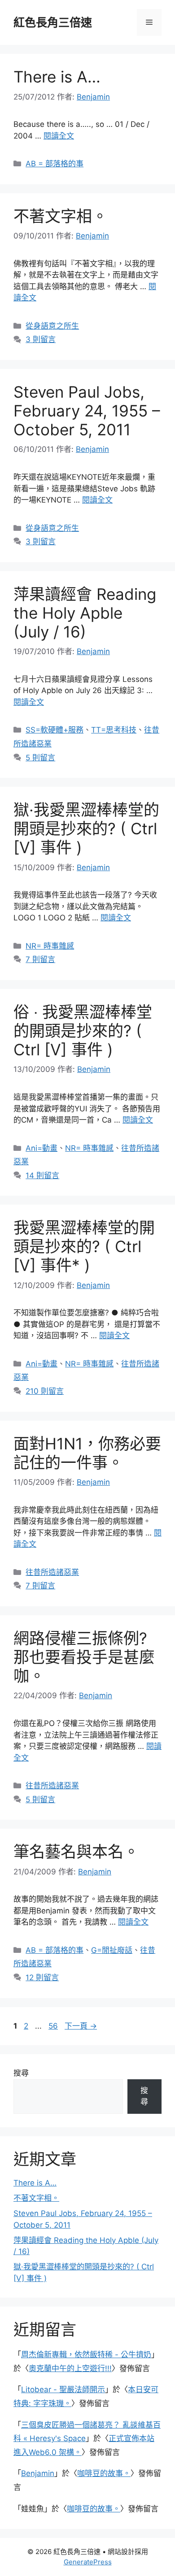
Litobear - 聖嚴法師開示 (63, 2390)
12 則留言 (42, 1978)
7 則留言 (40, 959)
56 (53, 2026)
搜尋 (21, 2073)
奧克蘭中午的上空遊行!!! (70, 2368)
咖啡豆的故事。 (104, 2473)
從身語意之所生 (52, 326)
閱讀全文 (59, 136)
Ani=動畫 (42, 1148)
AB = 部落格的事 (55, 164)
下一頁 (81, 2026)
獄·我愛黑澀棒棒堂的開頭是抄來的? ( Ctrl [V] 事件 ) (86, 828)
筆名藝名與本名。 (76, 1852)
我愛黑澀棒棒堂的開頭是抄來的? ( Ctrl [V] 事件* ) (84, 1246)
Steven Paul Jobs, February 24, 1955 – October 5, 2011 (87, 411)
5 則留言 (40, 758)
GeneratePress (88, 2562)
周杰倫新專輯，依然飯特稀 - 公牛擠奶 (86, 2355)
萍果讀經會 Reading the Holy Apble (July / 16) (85, 613)
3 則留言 (41, 339)
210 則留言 (45, 1391)
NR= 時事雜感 (50, 946)
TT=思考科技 (114, 730)
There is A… (57, 77)
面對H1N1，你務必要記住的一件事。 (87, 1453)
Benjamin (38, 2473)
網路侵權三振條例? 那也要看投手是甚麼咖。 (84, 1657)
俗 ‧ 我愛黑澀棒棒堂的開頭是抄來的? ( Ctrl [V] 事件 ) (83, 1031)
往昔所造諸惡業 (52, 1572)
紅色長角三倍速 (53, 22)
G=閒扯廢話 (112, 1950)
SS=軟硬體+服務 (55, 730)
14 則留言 (42, 1175)
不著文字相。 (61, 216)
